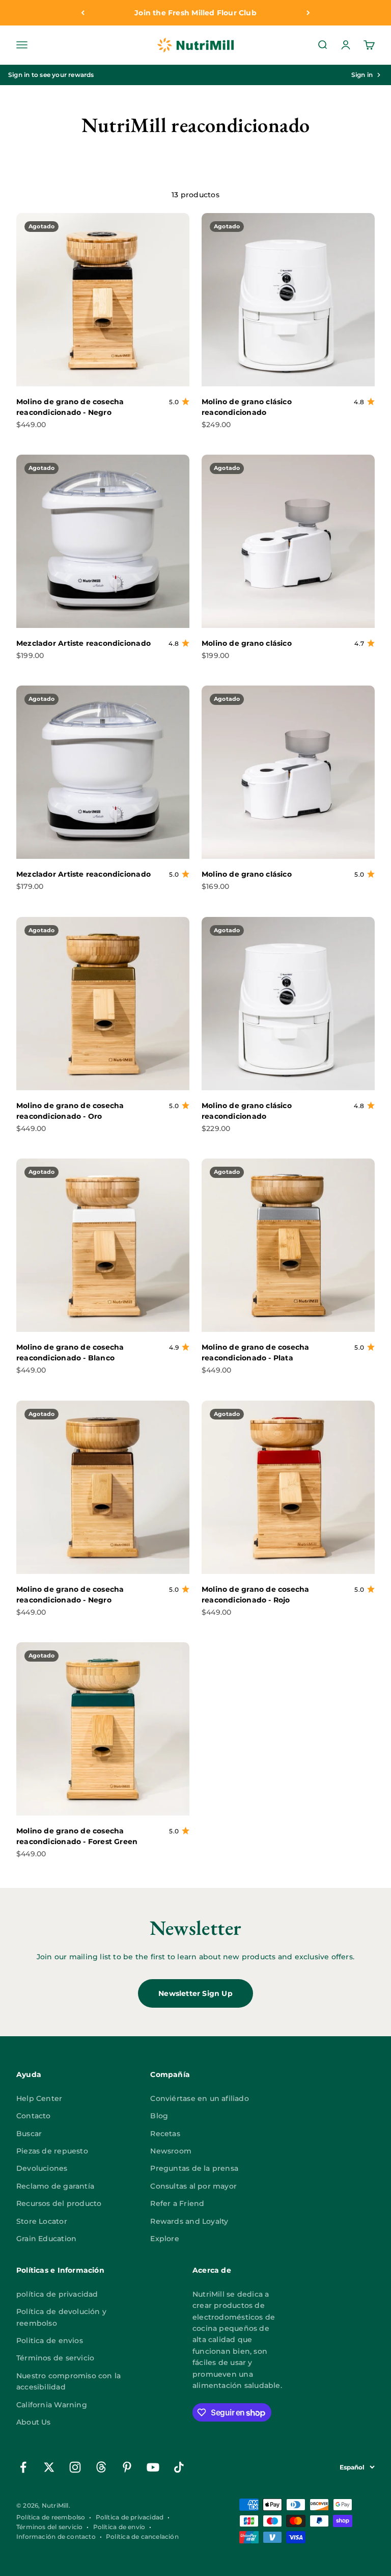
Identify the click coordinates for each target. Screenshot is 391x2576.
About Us (34, 2422)
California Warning (52, 2405)
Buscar (29, 2134)
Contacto (34, 2116)
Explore (164, 2239)
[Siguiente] (308, 13)
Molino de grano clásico (247, 643)
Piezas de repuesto (52, 2151)
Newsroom (171, 2151)
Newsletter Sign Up (195, 1993)
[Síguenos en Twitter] (49, 2467)
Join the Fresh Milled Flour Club (195, 13)
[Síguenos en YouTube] (153, 2467)
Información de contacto (56, 2536)
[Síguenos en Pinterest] (127, 2467)
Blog (159, 2116)
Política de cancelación (142, 2536)
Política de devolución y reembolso (61, 2317)
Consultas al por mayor (193, 2186)
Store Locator (42, 2221)
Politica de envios (50, 2341)
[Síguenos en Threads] (101, 2467)
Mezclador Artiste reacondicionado (83, 643)
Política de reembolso (51, 2517)
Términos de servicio (55, 2358)
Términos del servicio (49, 2527)
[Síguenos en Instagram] (75, 2467)
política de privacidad (57, 2294)
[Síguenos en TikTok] (179, 2467)
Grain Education (46, 2239)
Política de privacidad (130, 2517)
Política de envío (119, 2527)
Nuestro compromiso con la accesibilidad (68, 2381)
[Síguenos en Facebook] (23, 2467)
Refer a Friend (177, 2203)
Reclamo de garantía (55, 2186)
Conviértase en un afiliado (199, 2098)
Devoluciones (42, 2168)
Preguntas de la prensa (194, 2168)
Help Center (39, 2098)
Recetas (165, 2134)
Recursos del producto (59, 2203)
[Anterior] (83, 13)
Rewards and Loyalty (189, 2221)
